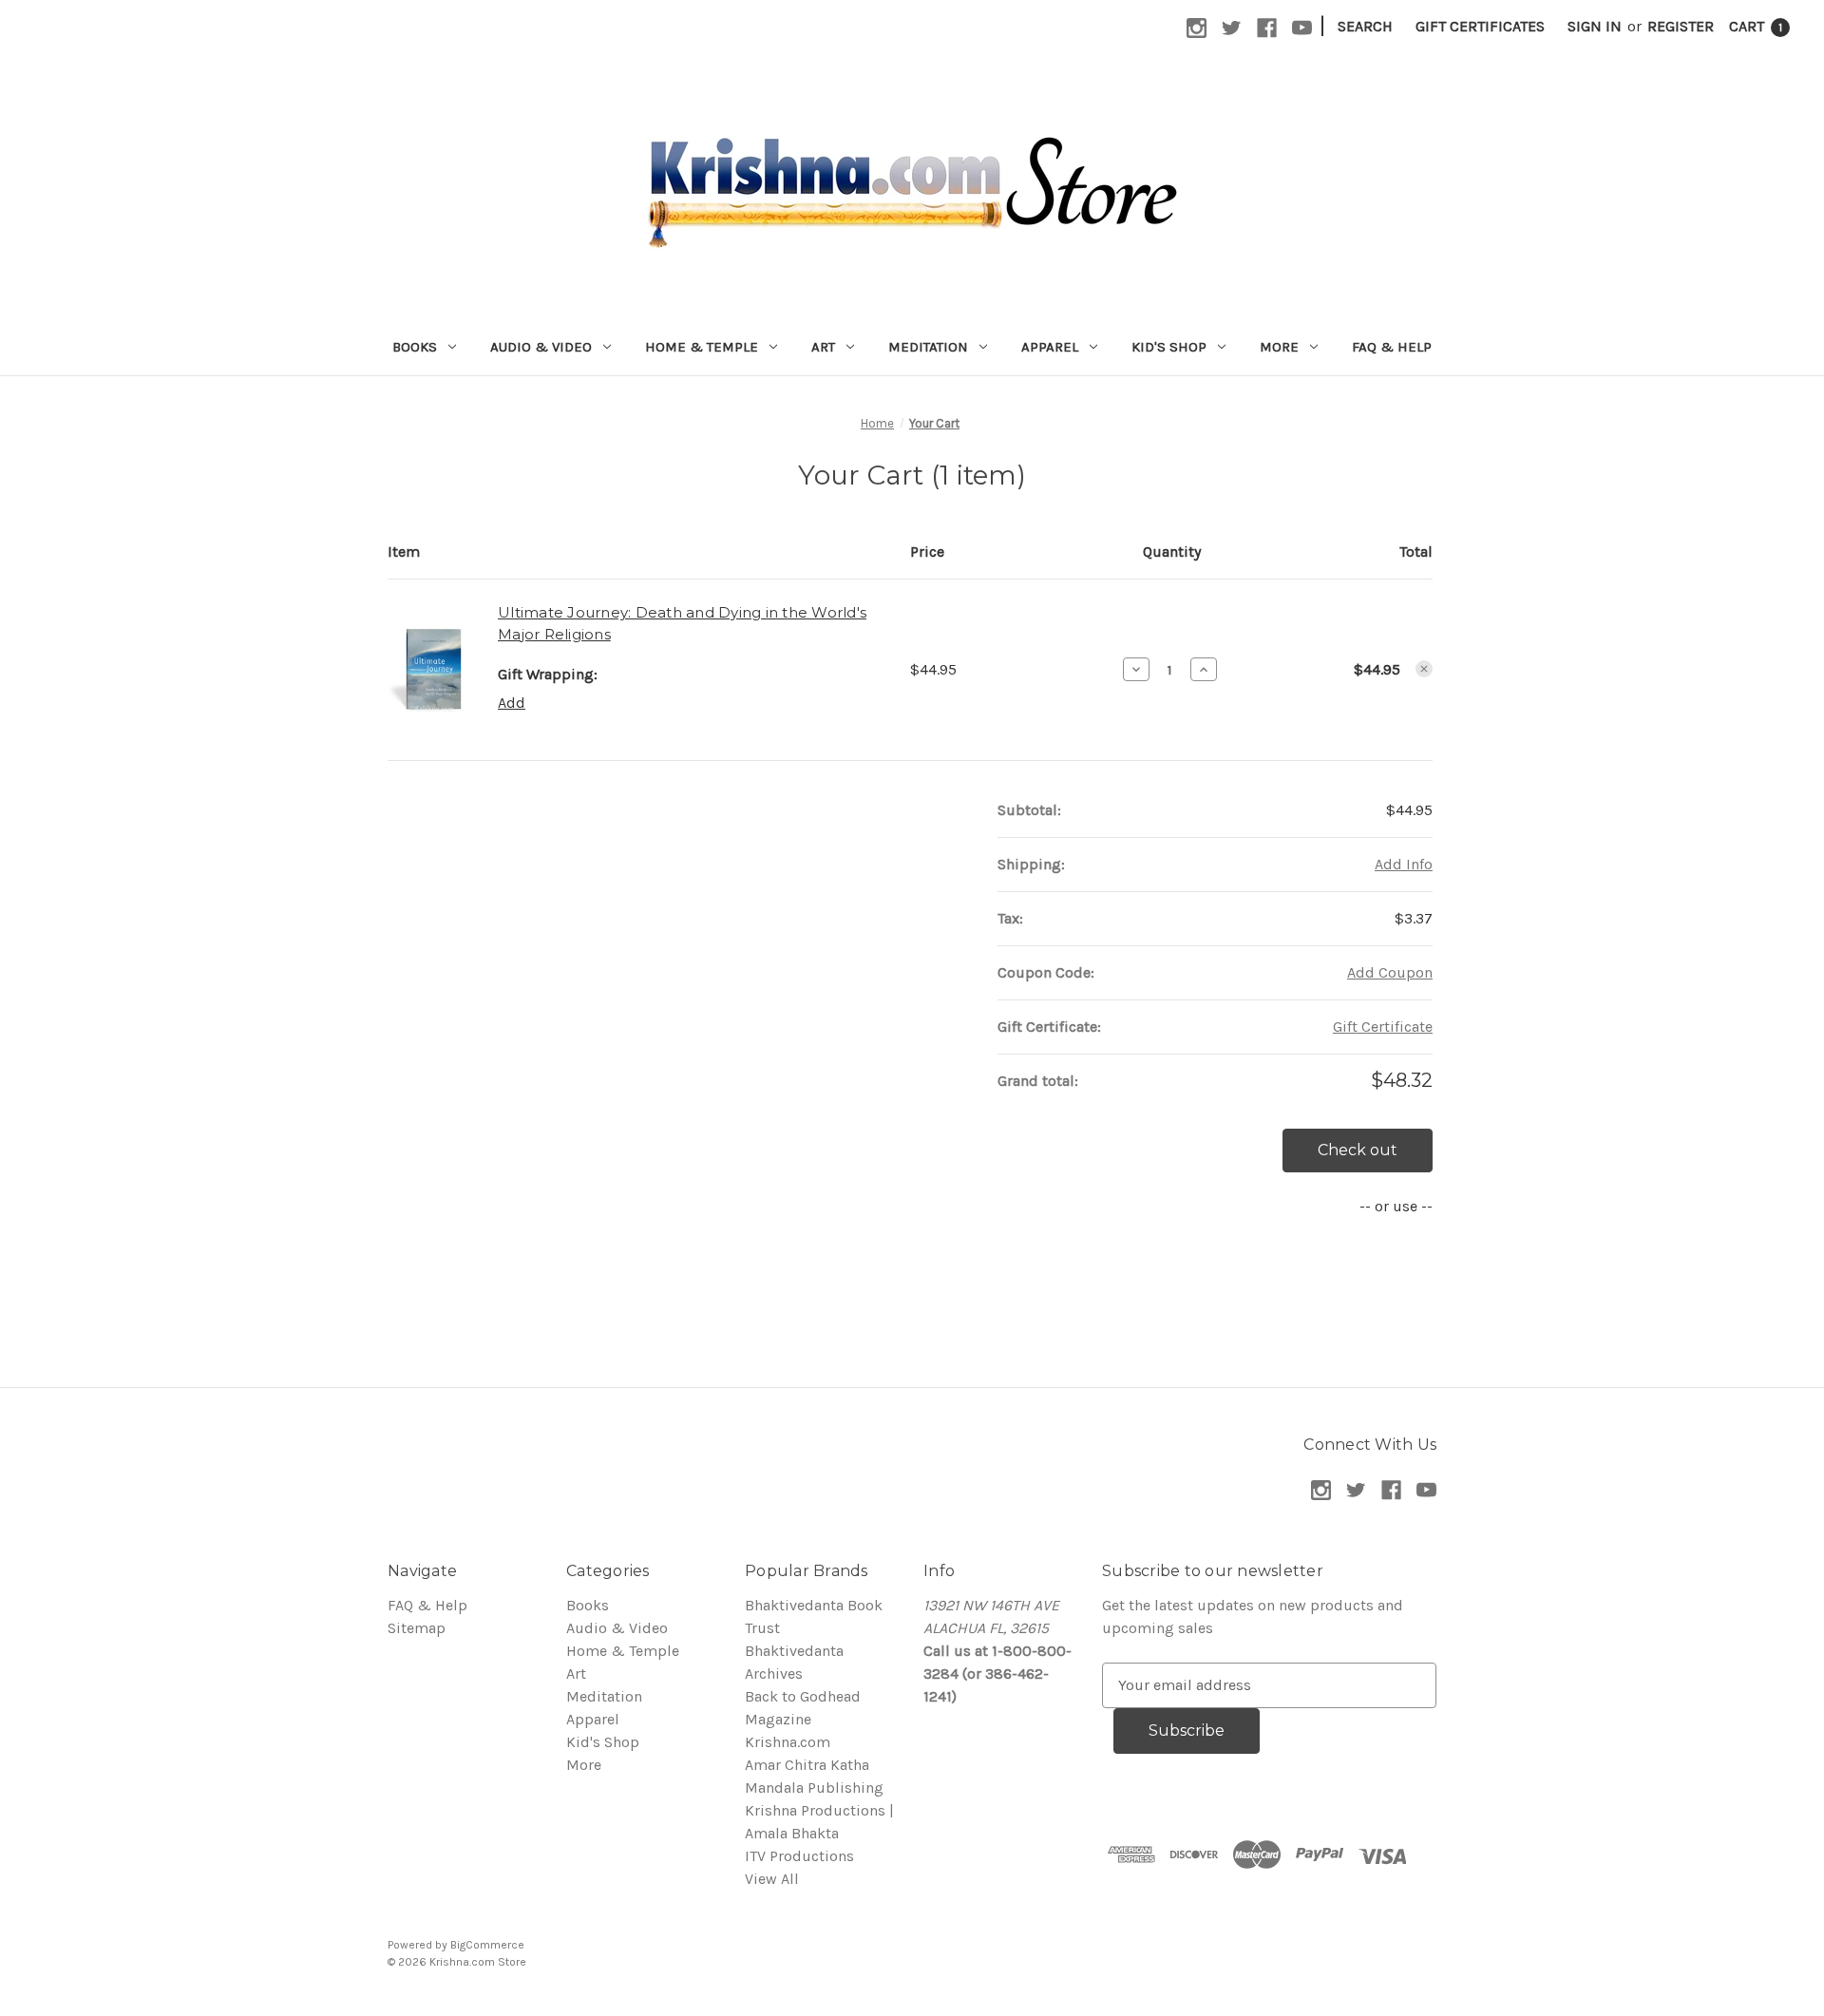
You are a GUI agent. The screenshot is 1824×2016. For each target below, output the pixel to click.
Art (823, 347)
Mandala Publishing (814, 1788)
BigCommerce (487, 1945)
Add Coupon (1390, 972)
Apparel (1050, 347)
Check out (1358, 1150)
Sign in (1595, 26)
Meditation (928, 347)
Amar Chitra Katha (807, 1765)
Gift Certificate (1383, 1027)
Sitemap (417, 1628)
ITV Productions (799, 1856)
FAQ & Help (1392, 347)
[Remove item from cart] (1424, 669)
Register (1681, 26)
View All (772, 1879)
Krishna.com (788, 1742)
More (1279, 347)
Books (415, 347)
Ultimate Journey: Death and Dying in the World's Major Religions (682, 623)
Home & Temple (702, 347)
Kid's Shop (1169, 347)
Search (1365, 26)
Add (512, 703)
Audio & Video (541, 347)
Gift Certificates (1480, 26)
